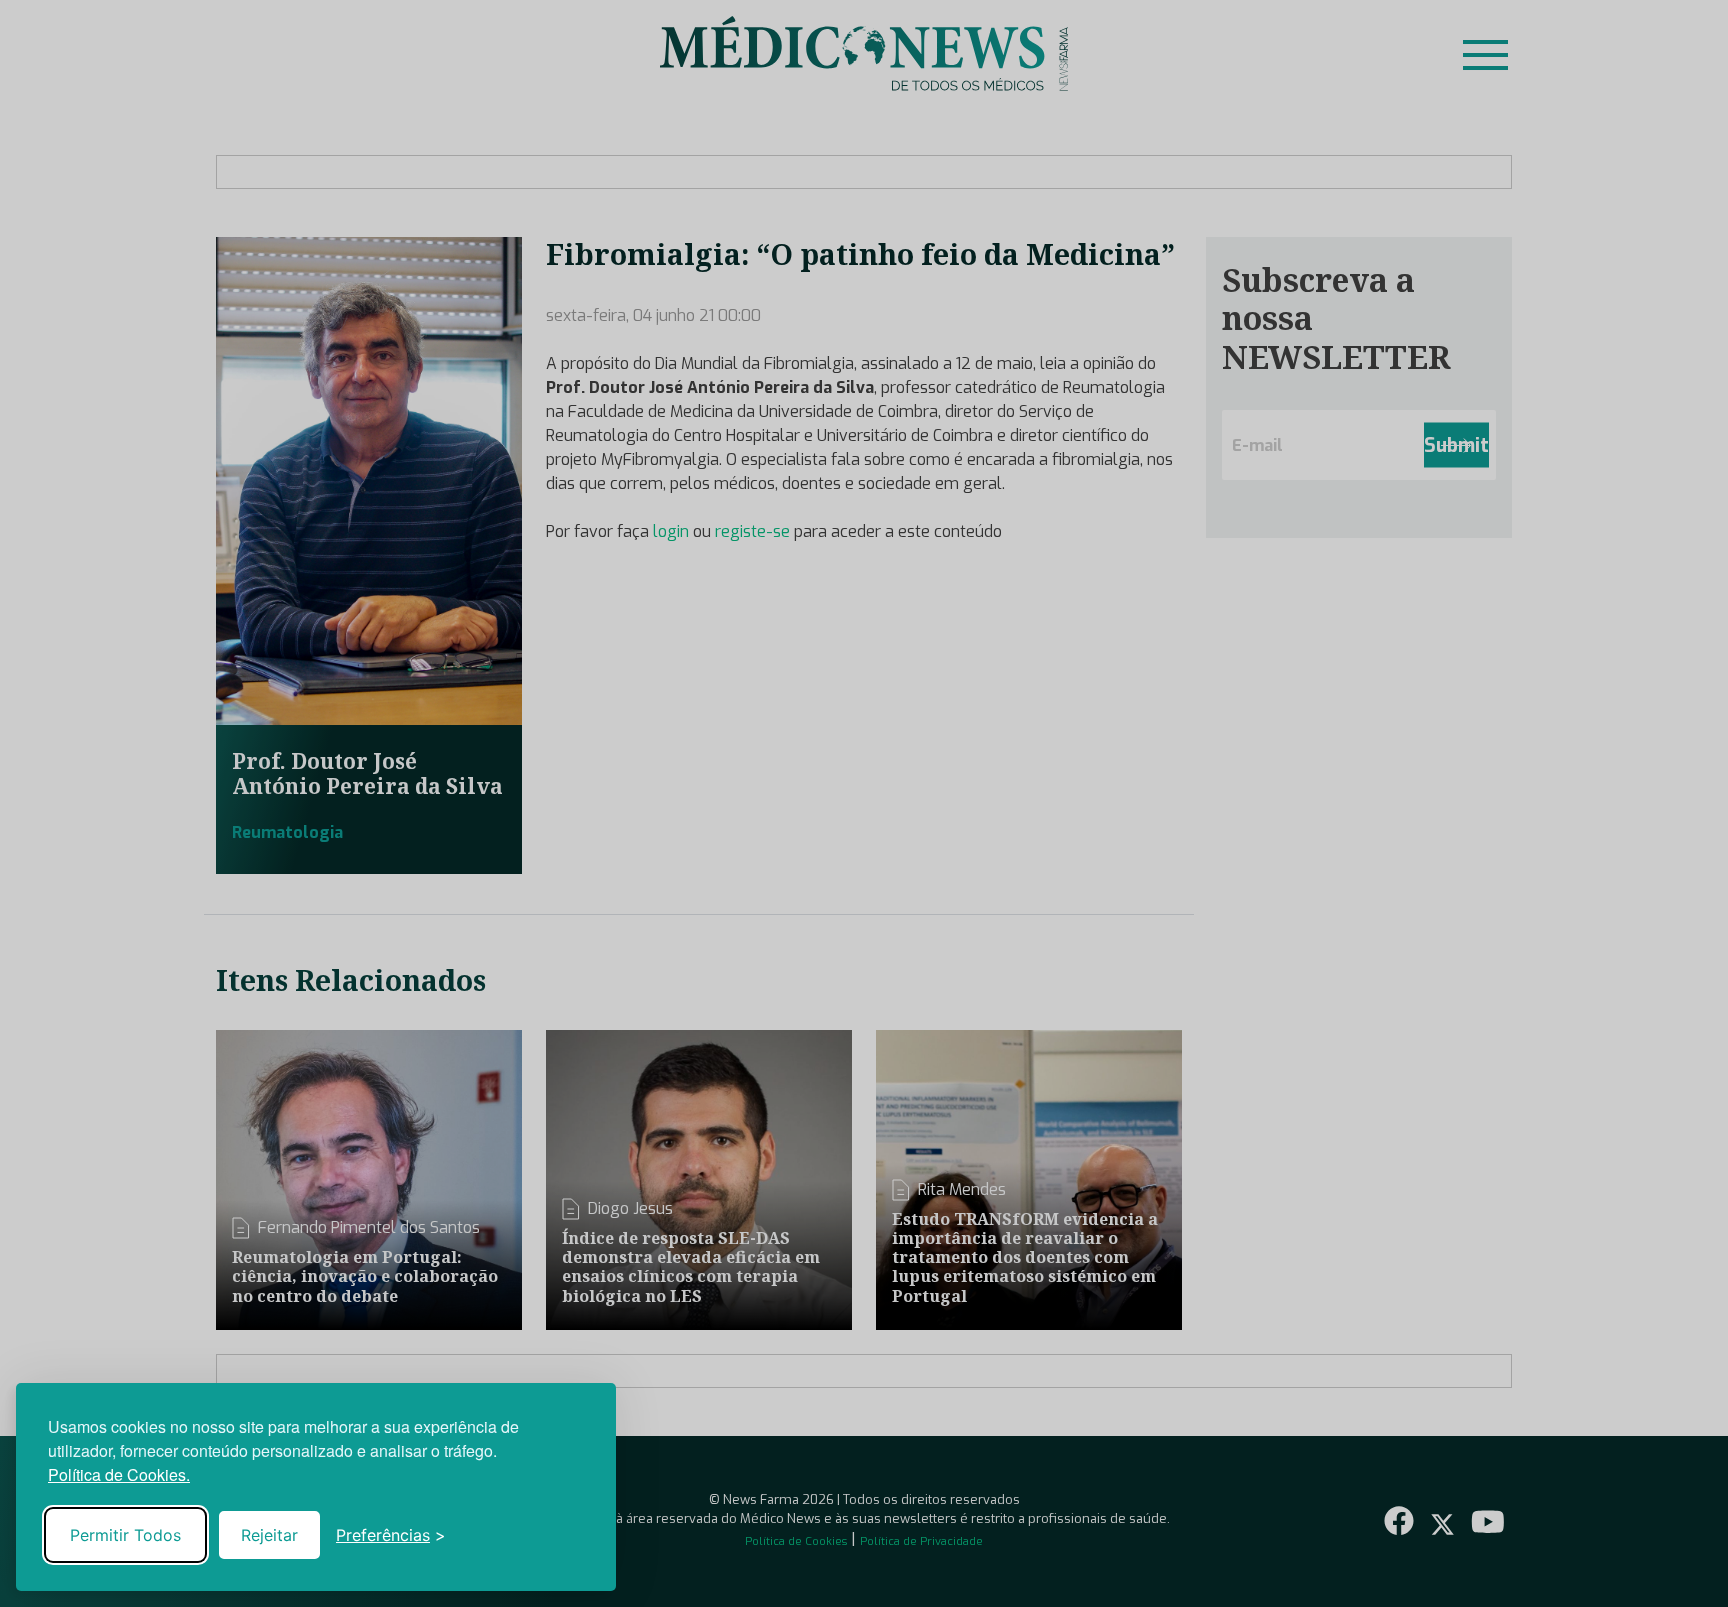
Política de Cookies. (119, 1474)
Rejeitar (269, 1535)
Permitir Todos (125, 1535)
